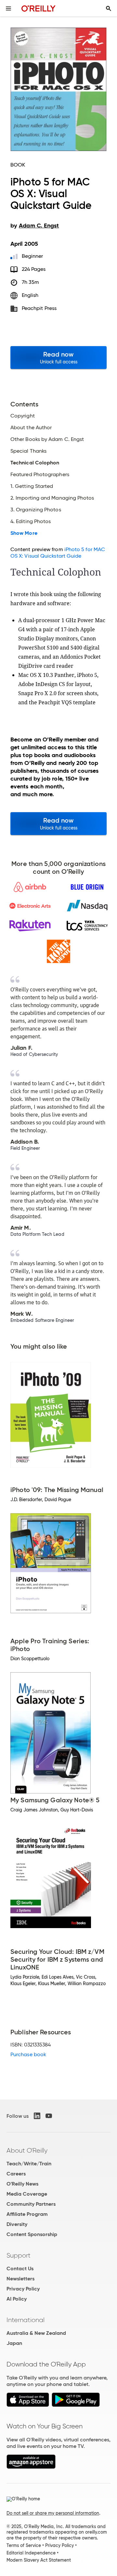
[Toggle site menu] (8, 8)
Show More (24, 533)
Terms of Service (24, 2545)
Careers (16, 2174)
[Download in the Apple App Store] (28, 2405)
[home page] (39, 8)
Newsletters (20, 2279)
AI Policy (17, 2299)
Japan (14, 2343)
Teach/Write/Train (29, 2164)
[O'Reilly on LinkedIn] (37, 2116)
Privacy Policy (23, 2289)
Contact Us (20, 2269)
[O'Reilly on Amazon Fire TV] (31, 2467)
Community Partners (31, 2204)
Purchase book (28, 2054)
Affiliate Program (27, 2214)
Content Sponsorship (32, 2234)
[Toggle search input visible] (109, 8)
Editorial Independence (31, 2553)
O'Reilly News (22, 2184)
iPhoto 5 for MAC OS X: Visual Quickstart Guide (58, 553)
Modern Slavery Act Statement (39, 2560)
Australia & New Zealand (36, 2333)
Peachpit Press (39, 308)
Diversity (17, 2224)
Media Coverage (27, 2194)
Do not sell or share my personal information (53, 2513)
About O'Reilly (27, 2150)
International (26, 2320)
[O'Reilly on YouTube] (49, 2116)
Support (19, 2255)
